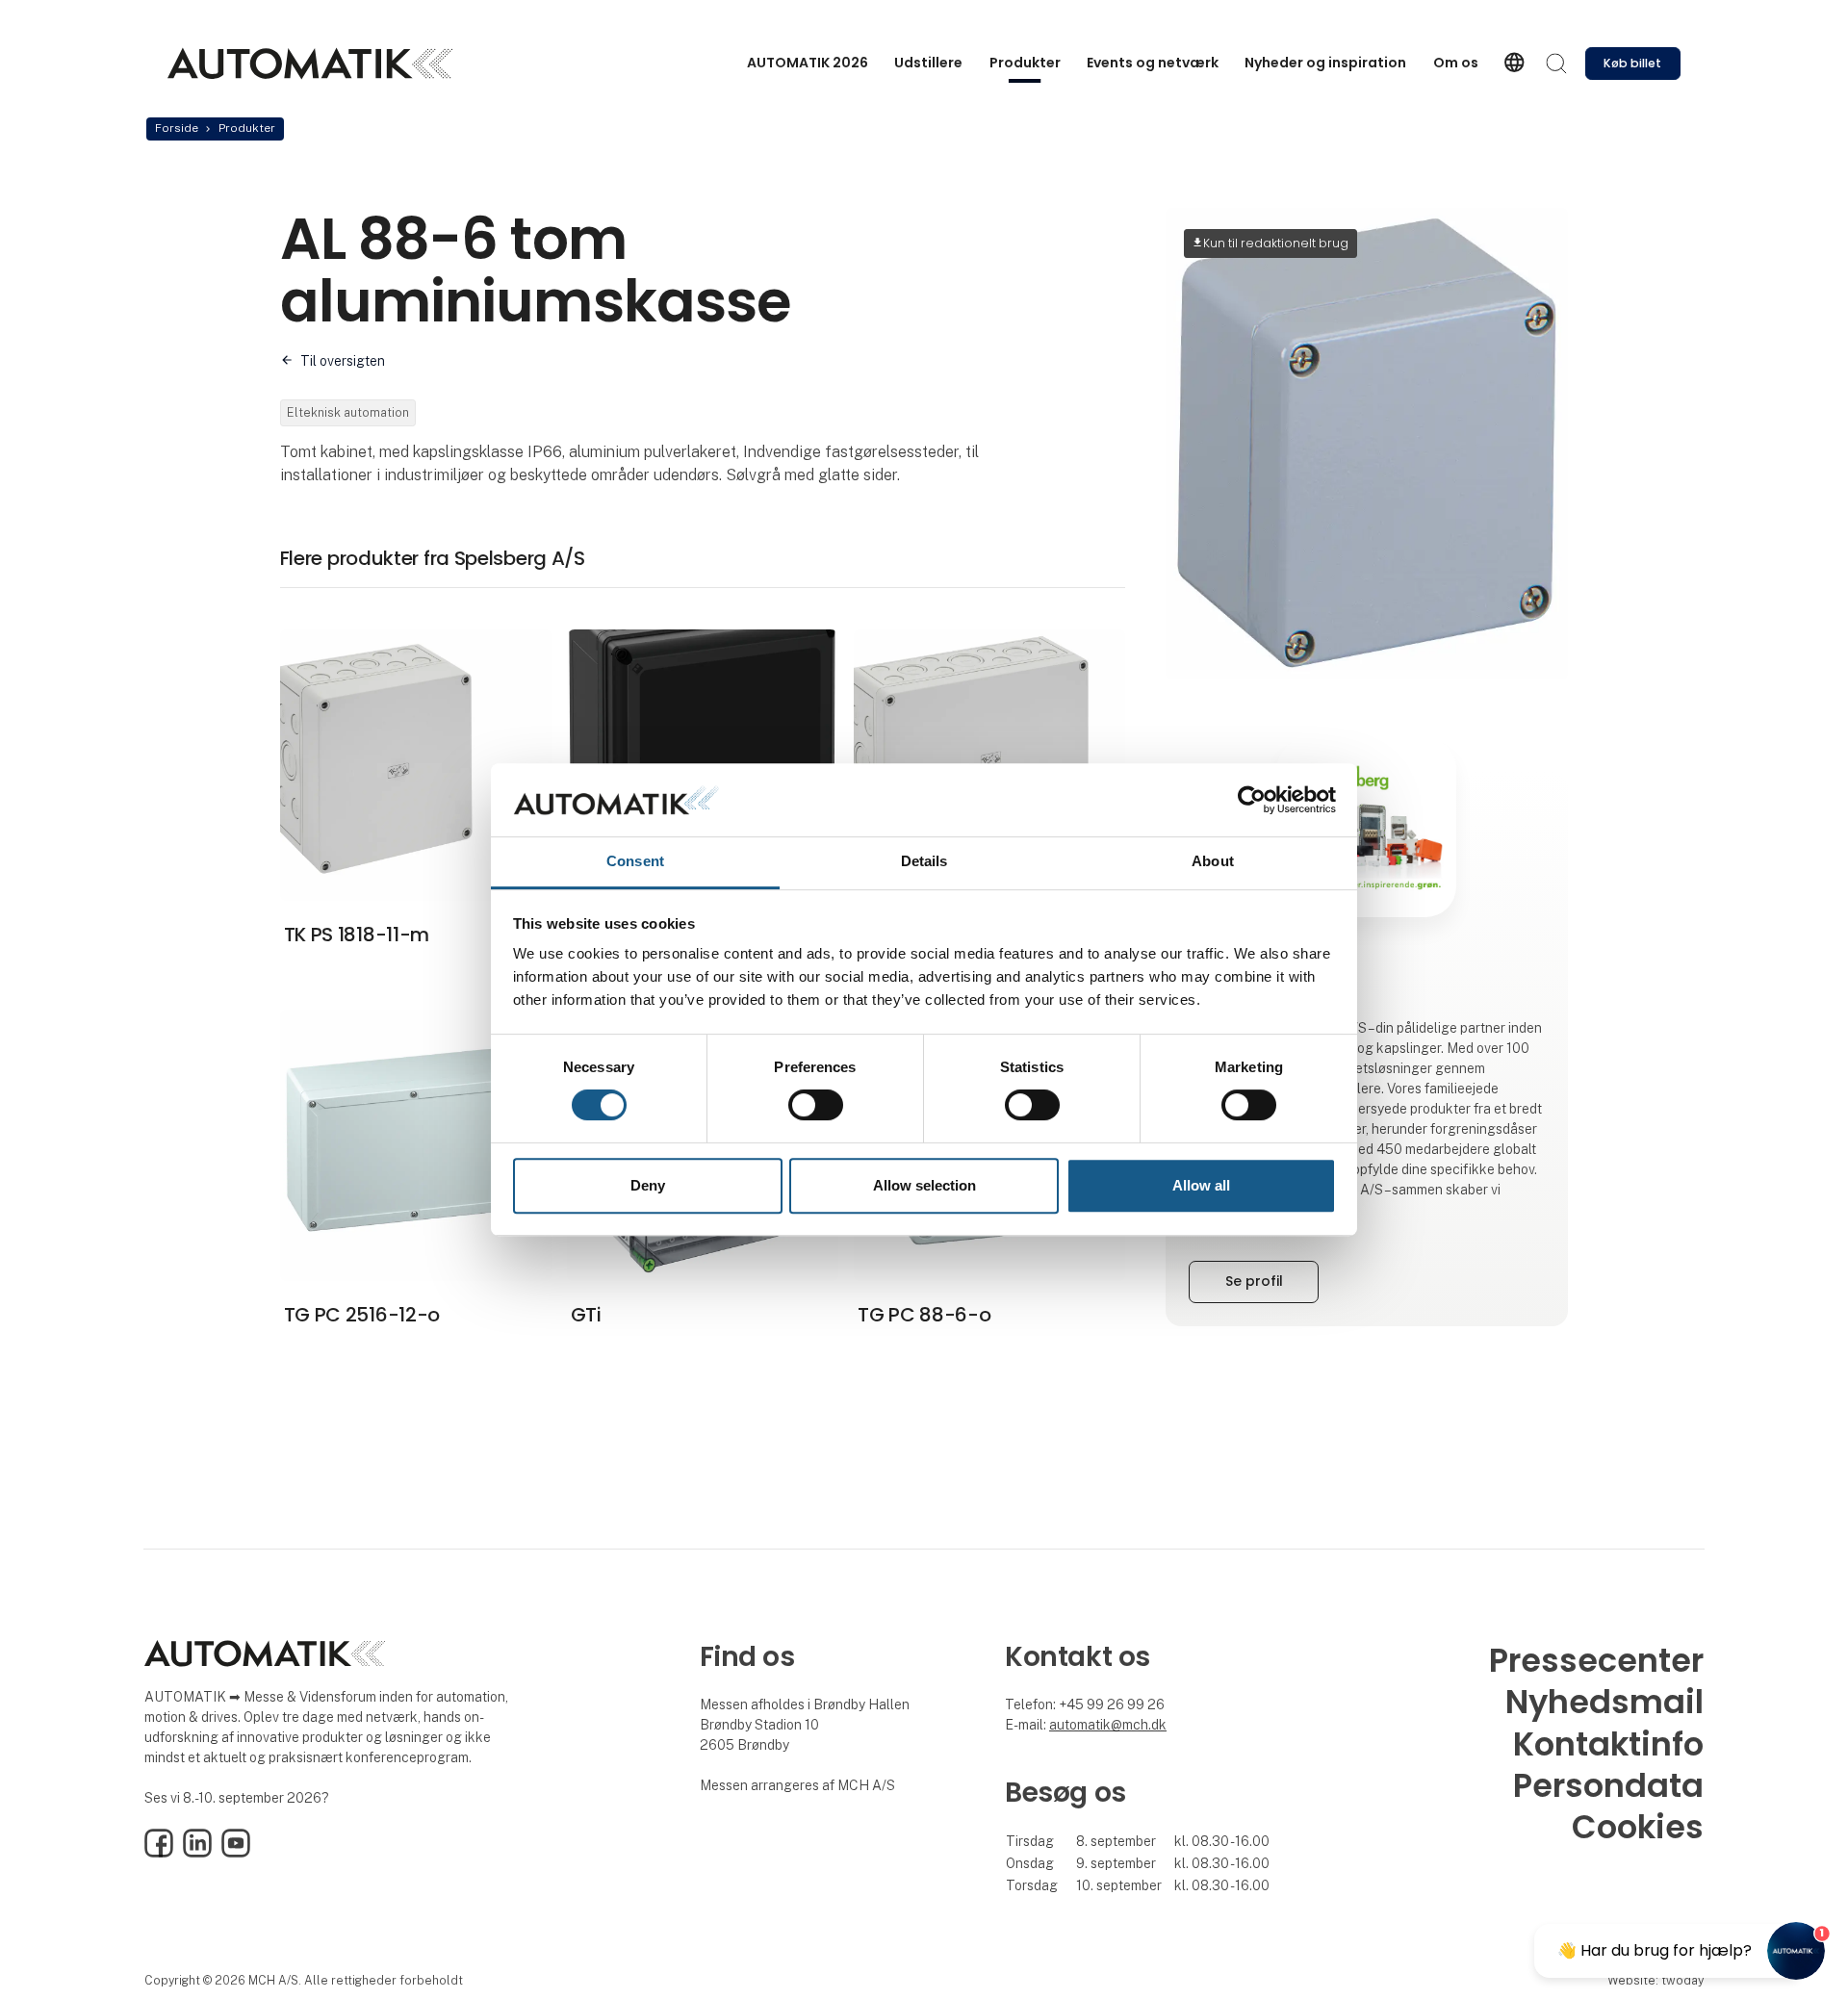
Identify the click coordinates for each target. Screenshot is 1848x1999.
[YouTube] (236, 1853)
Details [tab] (924, 862)
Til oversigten (343, 361)
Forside (177, 128)
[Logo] (310, 64)
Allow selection (924, 1185)
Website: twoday (1655, 1980)
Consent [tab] (635, 862)
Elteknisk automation (348, 412)
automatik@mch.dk (1108, 1725)
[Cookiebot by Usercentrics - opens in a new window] (1252, 800)
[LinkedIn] (197, 1853)
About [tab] (1213, 862)
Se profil (1254, 1281)
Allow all (1201, 1185)
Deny (648, 1185)
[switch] (816, 1105)
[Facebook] (159, 1853)
